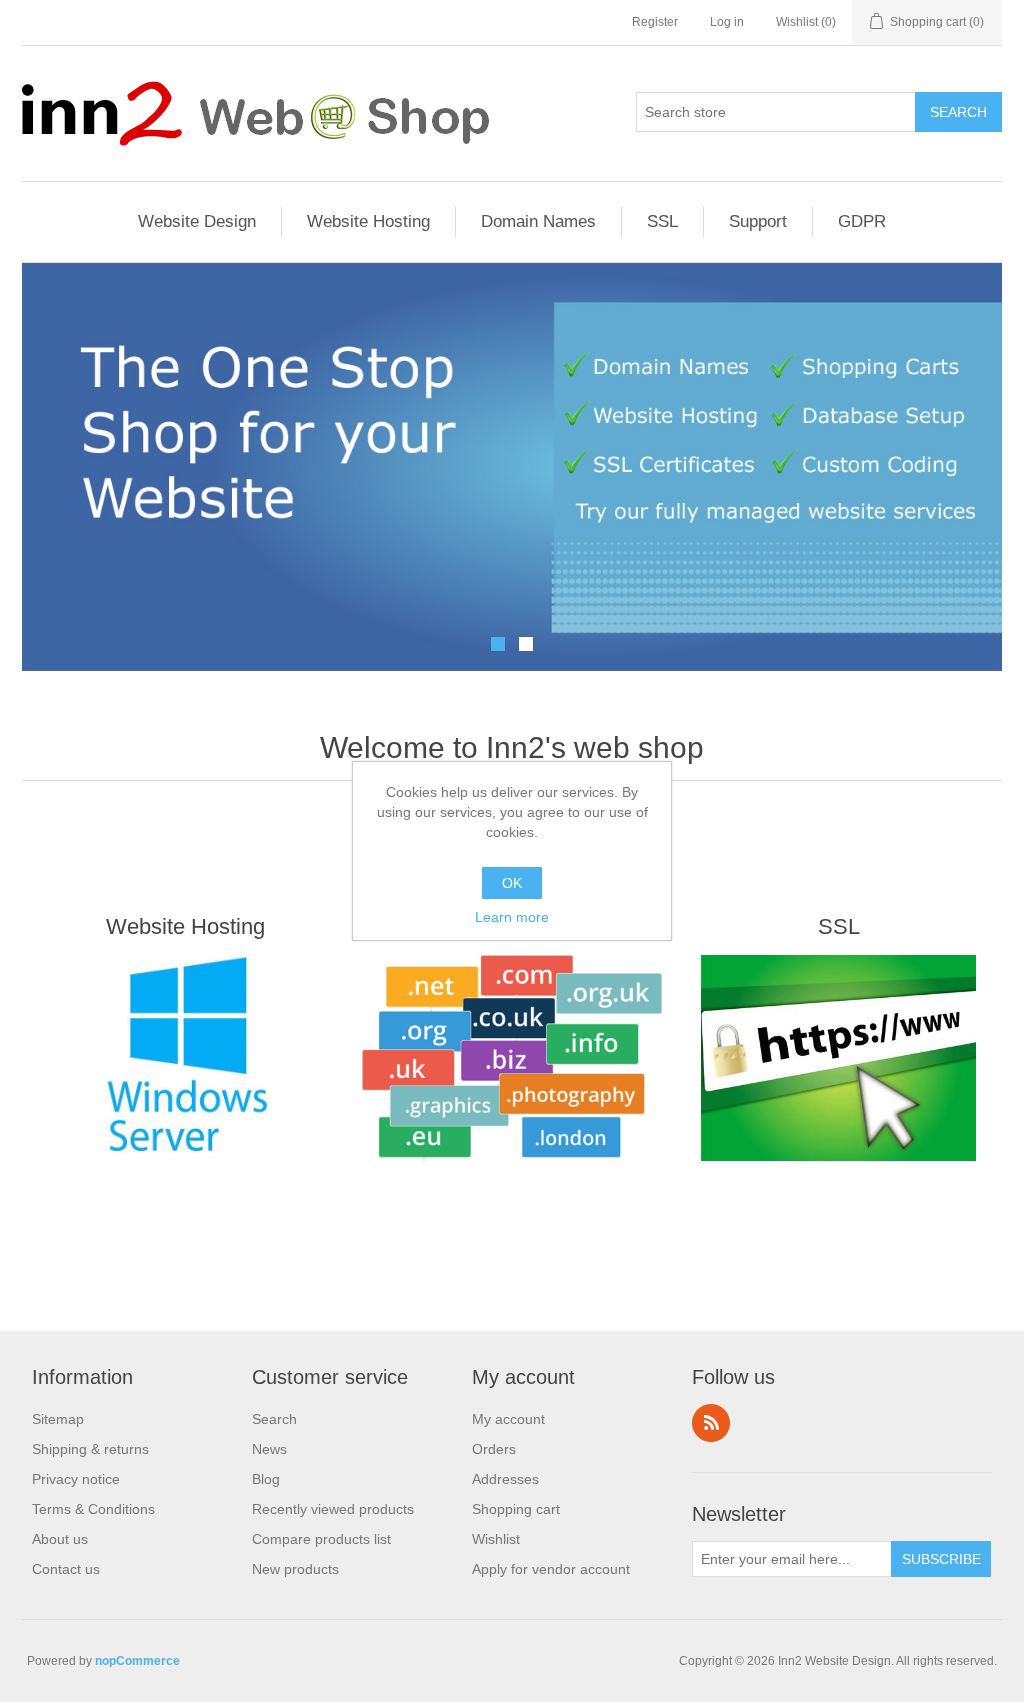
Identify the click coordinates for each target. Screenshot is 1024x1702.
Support (758, 221)
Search (274, 1419)
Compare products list (321, 1539)
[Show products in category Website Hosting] (185, 1058)
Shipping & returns (90, 1449)
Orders (494, 1449)
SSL (662, 221)
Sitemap (58, 1419)
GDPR (862, 221)
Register (655, 22)
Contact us (66, 1569)
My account (508, 1419)
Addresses (505, 1479)
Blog (266, 1479)
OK (512, 883)
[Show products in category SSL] (838, 1058)
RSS (711, 1423)
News (269, 1449)
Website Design (197, 221)
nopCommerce (137, 1661)
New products (295, 1569)
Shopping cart (516, 1509)
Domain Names (538, 221)
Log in (727, 22)
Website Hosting (368, 221)
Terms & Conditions (93, 1509)
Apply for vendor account (551, 1569)
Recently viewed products (333, 1509)
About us (60, 1539)
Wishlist (496, 1539)
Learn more (512, 917)
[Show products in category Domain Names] (512, 1058)
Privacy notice (76, 1479)
